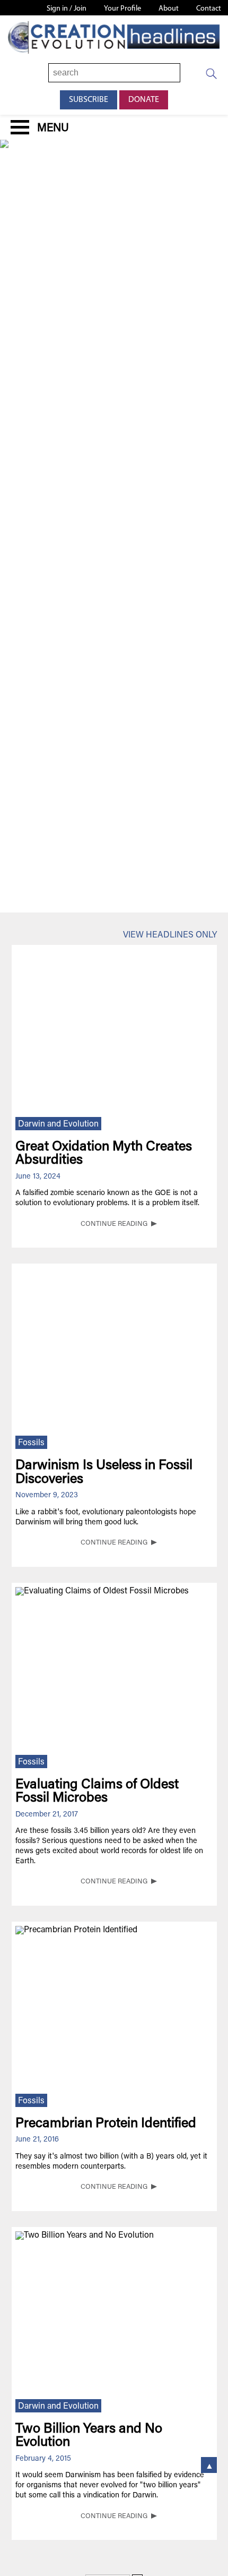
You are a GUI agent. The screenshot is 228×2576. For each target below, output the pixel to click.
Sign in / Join (67, 9)
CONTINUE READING (114, 1224)
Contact (209, 9)
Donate (144, 100)
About (169, 9)
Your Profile (122, 9)
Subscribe (89, 100)
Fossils (31, 1443)
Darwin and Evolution (58, 1124)
